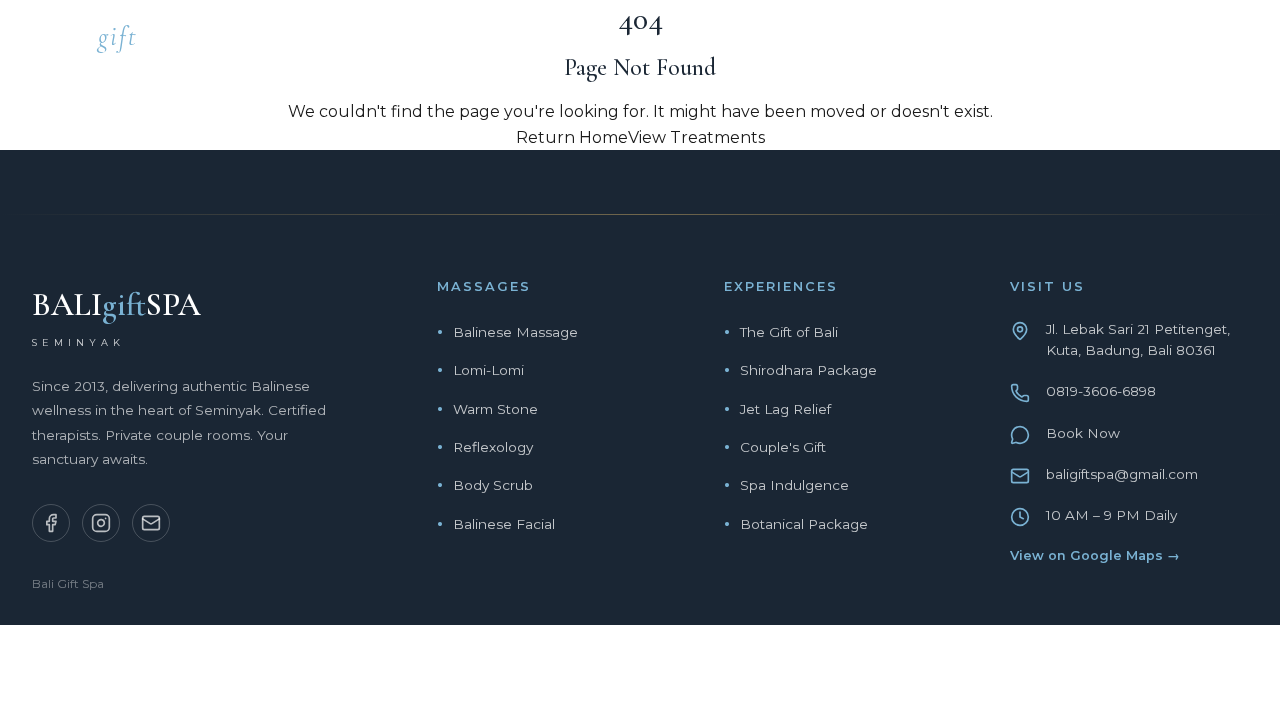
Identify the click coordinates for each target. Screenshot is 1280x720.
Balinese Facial (504, 524)
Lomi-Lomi (488, 370)
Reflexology (493, 447)
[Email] (151, 523)
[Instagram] (101, 523)
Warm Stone (495, 409)
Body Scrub (493, 485)
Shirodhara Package (808, 370)
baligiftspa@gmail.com (1122, 474)
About (1019, 42)
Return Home (572, 137)
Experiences (895, 42)
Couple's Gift (783, 447)
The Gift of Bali (789, 332)
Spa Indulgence (794, 485)
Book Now (1083, 433)
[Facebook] (51, 523)
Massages (756, 42)
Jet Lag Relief (785, 409)
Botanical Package (804, 524)
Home (650, 42)
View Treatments (696, 137)
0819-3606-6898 (1101, 391)
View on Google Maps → (1095, 555)
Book (1224, 42)
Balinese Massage (515, 332)
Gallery (1124, 42)
